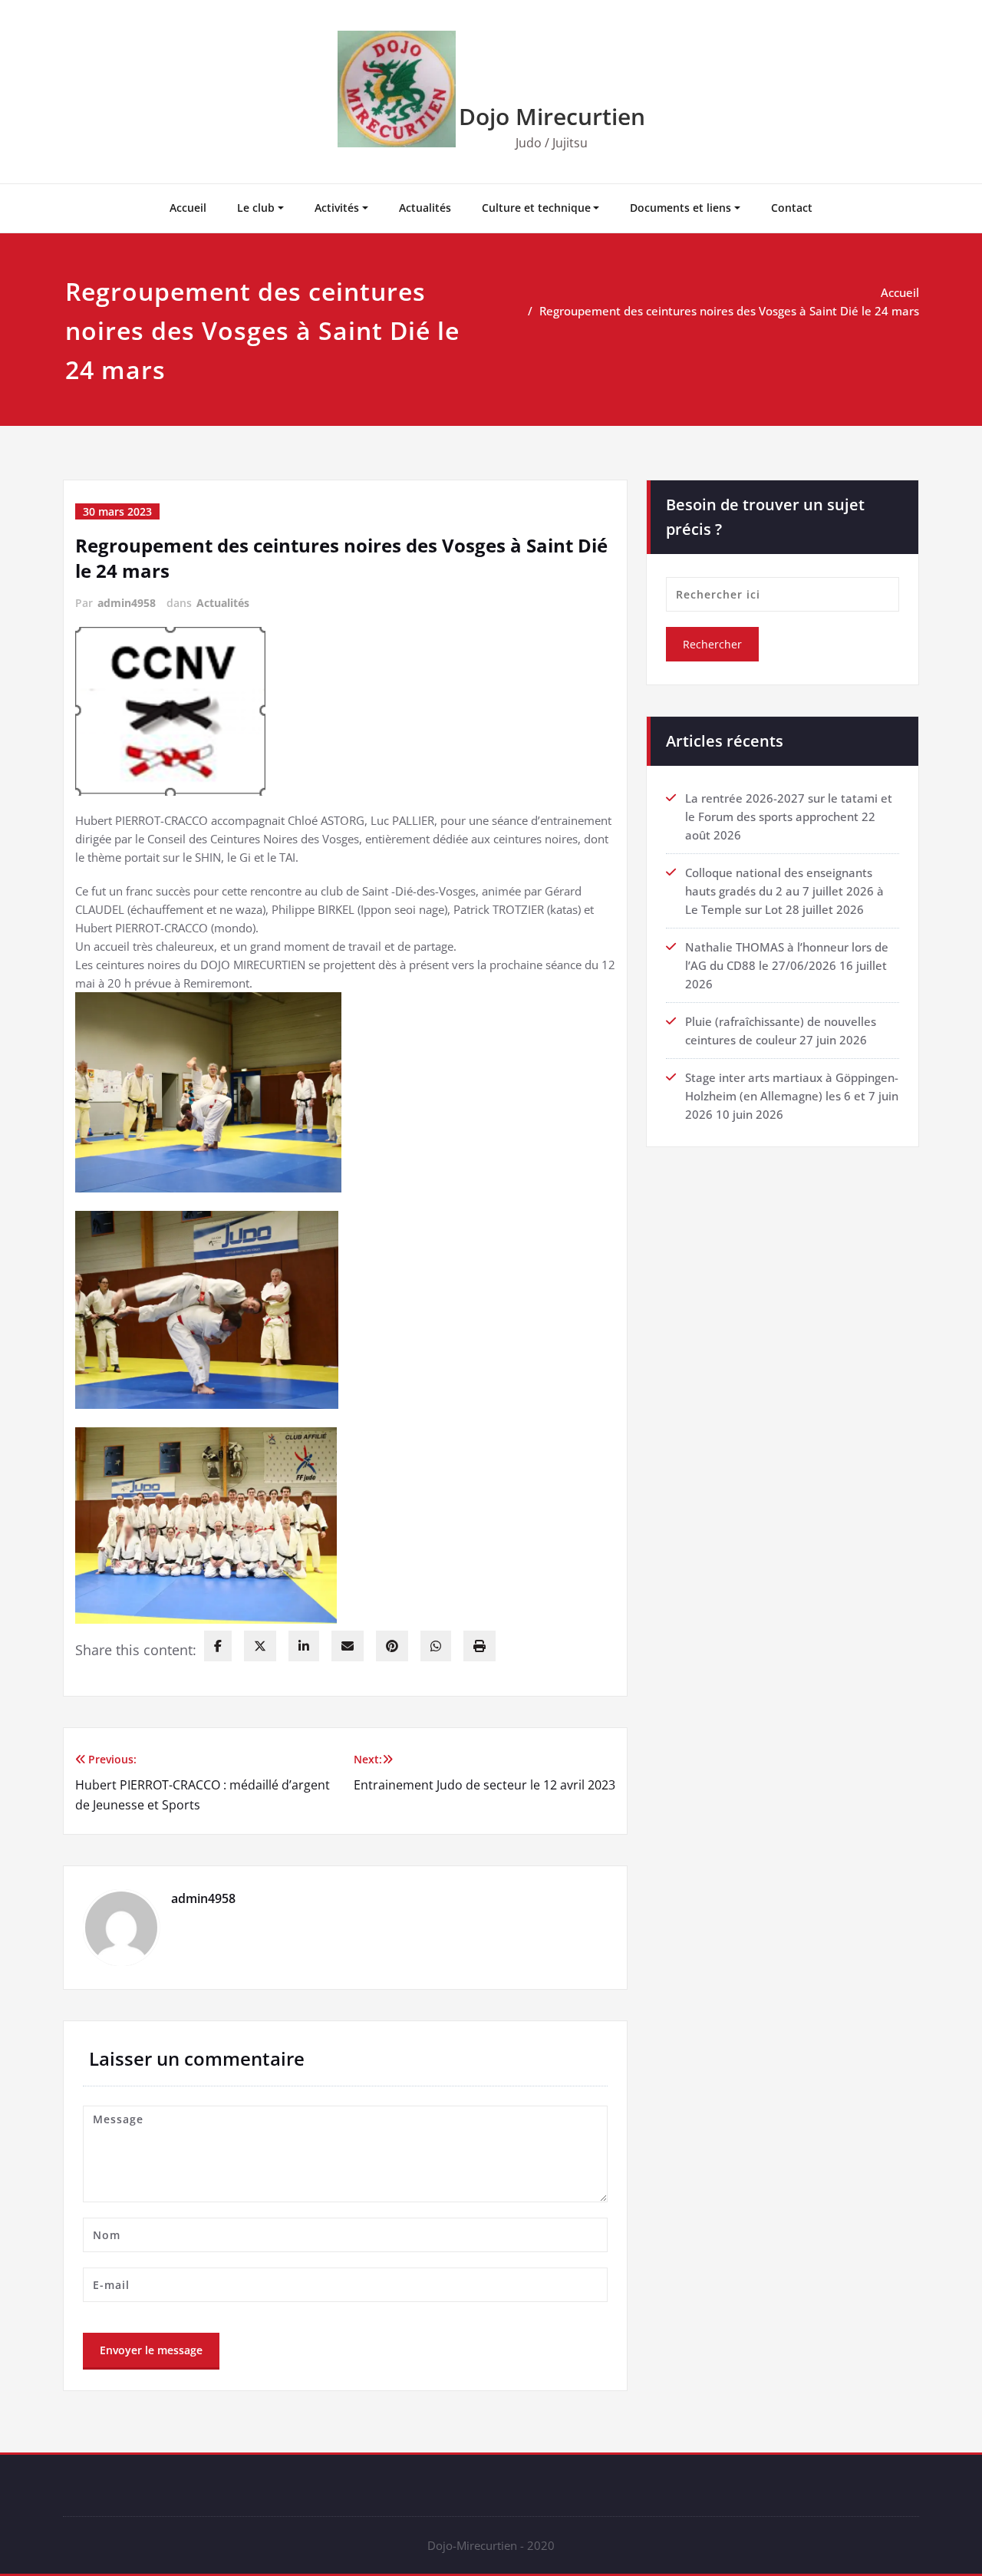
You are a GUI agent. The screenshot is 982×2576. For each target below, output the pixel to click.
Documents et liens (680, 208)
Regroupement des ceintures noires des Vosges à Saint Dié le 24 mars (729, 311)
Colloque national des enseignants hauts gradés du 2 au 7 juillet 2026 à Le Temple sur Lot (784, 891)
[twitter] (260, 1646)
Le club (256, 208)
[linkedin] (304, 1646)
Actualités (425, 208)
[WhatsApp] (436, 1646)
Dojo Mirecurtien (552, 116)
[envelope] (348, 1646)
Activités (337, 208)
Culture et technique (536, 208)
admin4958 (127, 603)
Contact (792, 208)
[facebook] (218, 1646)
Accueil (188, 208)
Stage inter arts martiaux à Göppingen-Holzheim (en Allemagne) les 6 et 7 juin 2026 (792, 1096)
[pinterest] (392, 1646)
